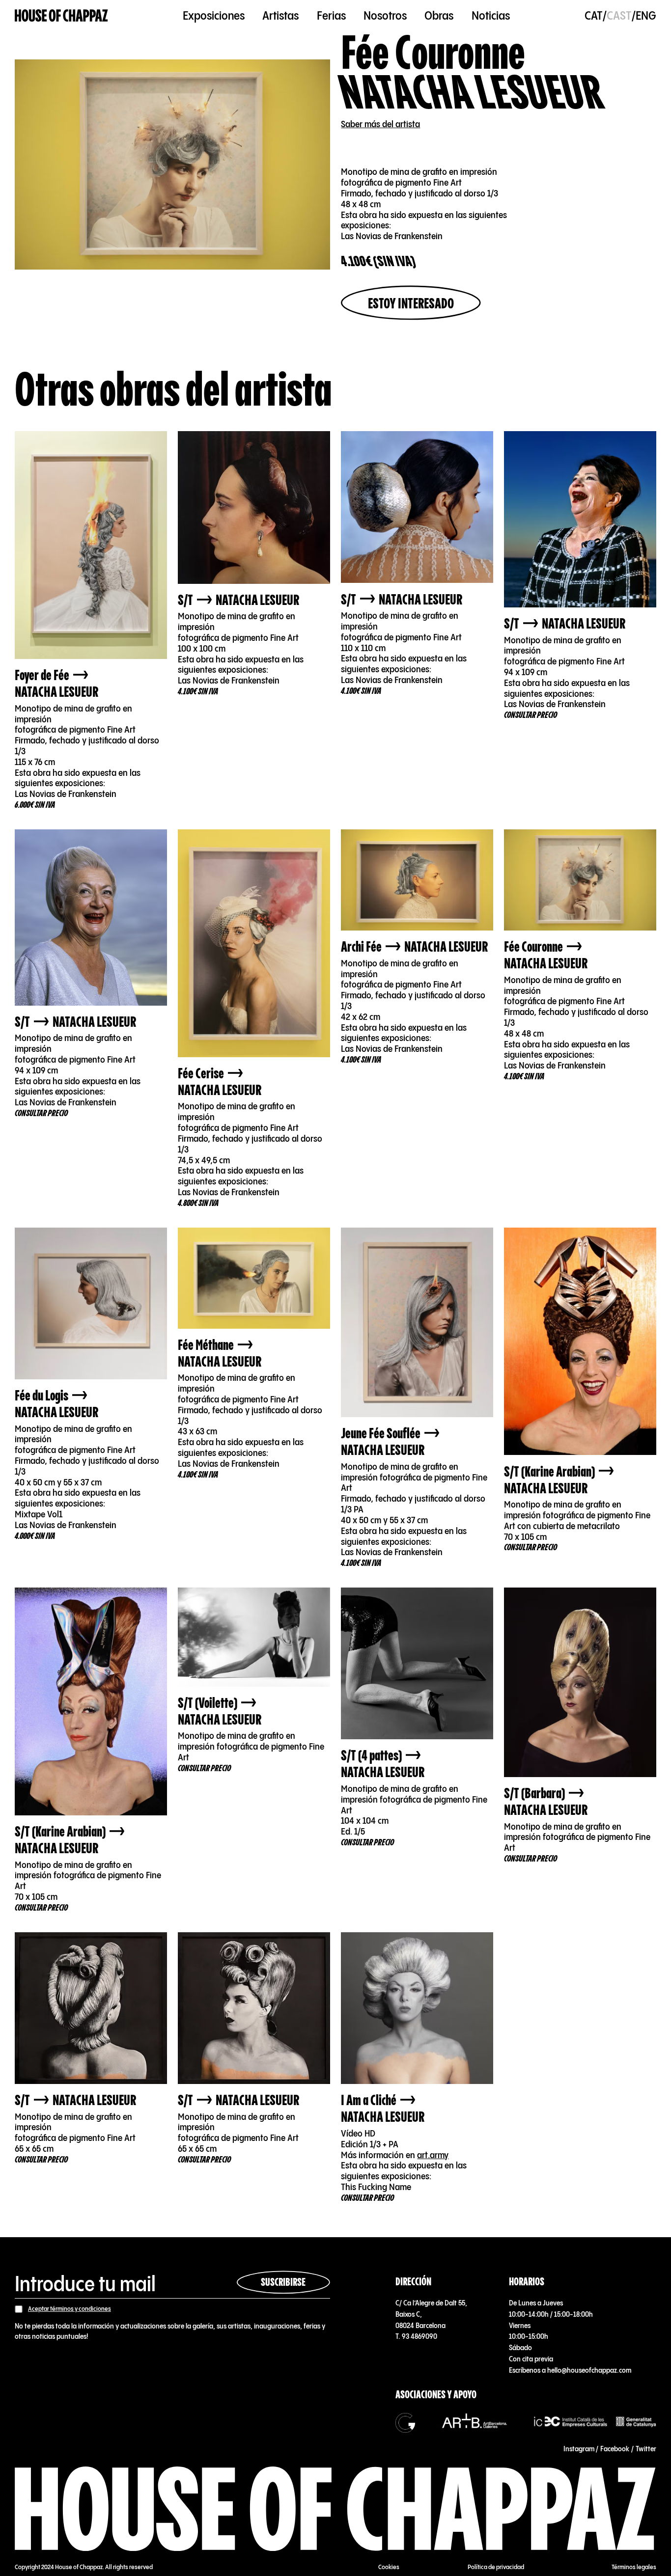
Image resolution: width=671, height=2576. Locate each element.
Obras (439, 16)
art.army (433, 2155)
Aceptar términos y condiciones (70, 2309)
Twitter (646, 2449)
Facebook (615, 2449)
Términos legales (634, 2567)
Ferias (331, 16)
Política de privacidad (496, 2567)
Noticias (491, 16)
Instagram (579, 2449)
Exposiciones (214, 16)
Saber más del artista (380, 124)
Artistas (280, 16)
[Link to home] (61, 16)
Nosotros (385, 16)
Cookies (389, 2567)
